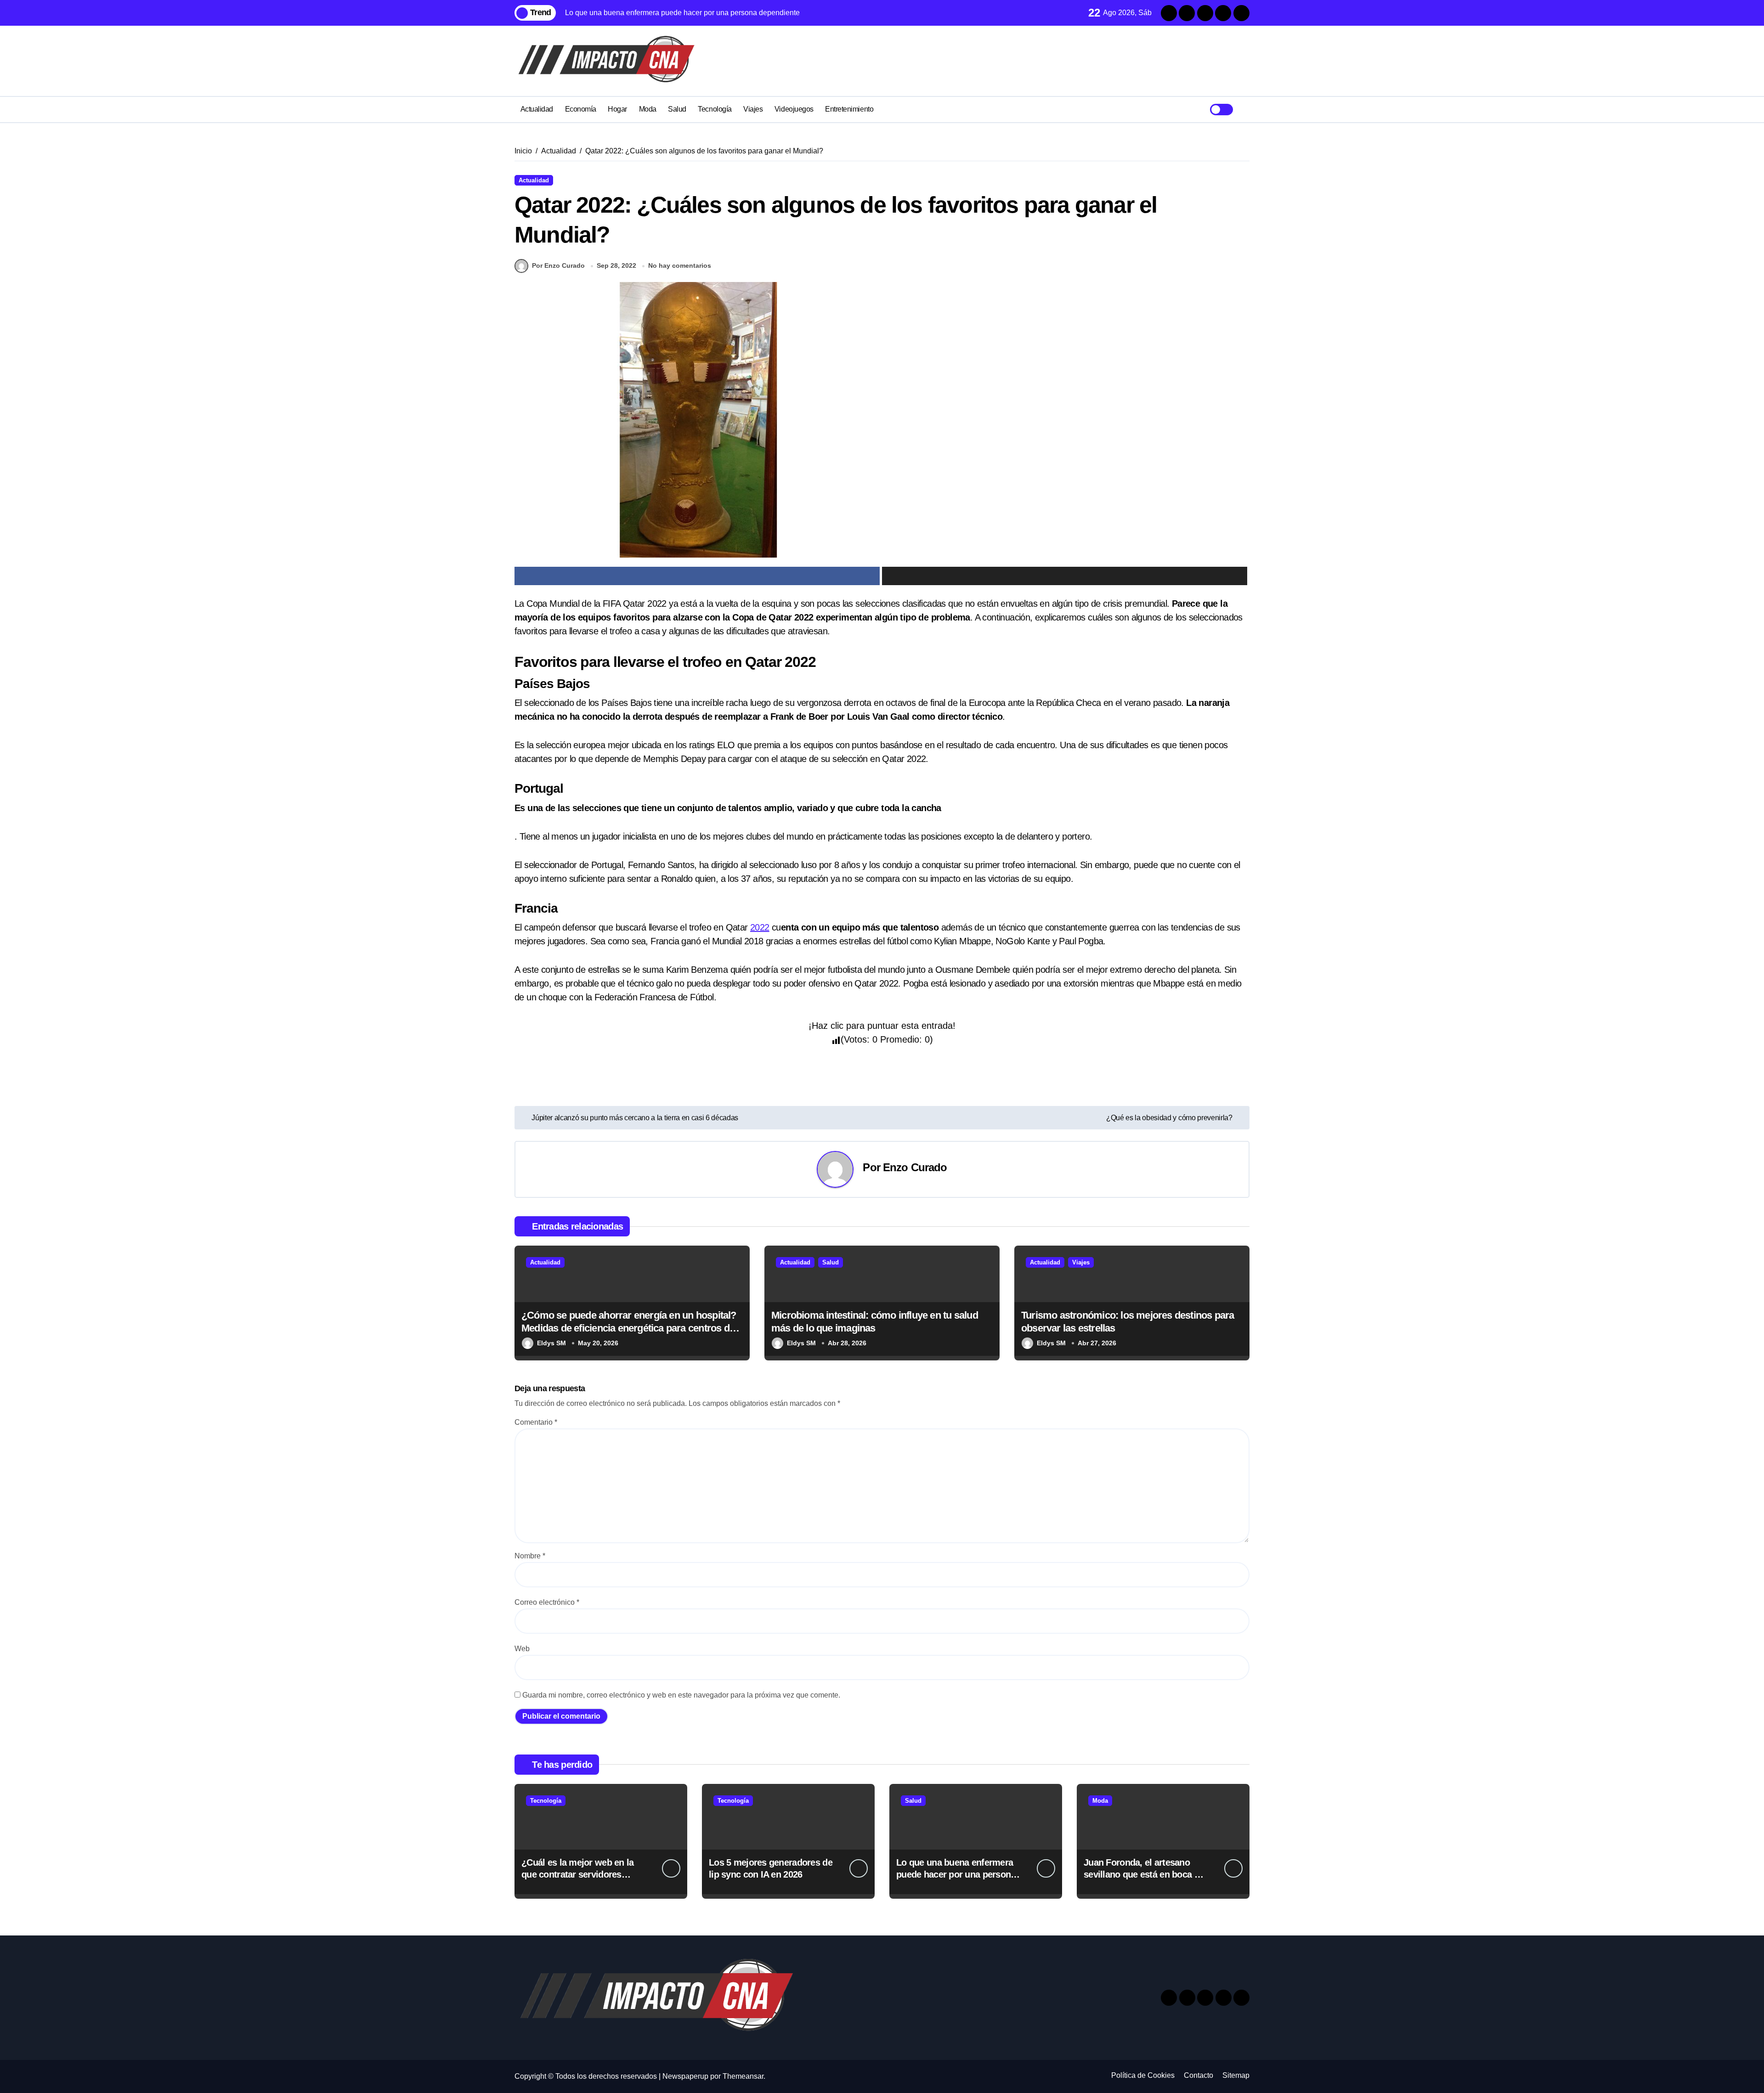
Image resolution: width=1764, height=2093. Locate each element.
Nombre (530, 1556)
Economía (581, 109)
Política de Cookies (1143, 2075)
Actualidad (537, 109)
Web (522, 1649)
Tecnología (715, 109)
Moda (648, 109)
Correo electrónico (547, 1602)
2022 (760, 927)
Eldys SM (551, 1343)
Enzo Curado (915, 1167)
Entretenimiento (849, 109)
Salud (677, 109)
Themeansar (743, 2076)
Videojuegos (794, 109)
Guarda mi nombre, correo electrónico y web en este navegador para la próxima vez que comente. (681, 1695)
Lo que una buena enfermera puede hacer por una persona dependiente (956, 1874)
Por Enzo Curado (558, 265)
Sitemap (1236, 2075)
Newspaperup (685, 2076)
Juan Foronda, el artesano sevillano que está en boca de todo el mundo (1144, 1874)
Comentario (536, 1422)
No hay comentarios (680, 265)
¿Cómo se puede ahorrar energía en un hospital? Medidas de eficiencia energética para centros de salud (629, 1328)
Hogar (617, 109)
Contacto (1199, 2075)
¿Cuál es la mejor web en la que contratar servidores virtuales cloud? (578, 1874)
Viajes (753, 109)
